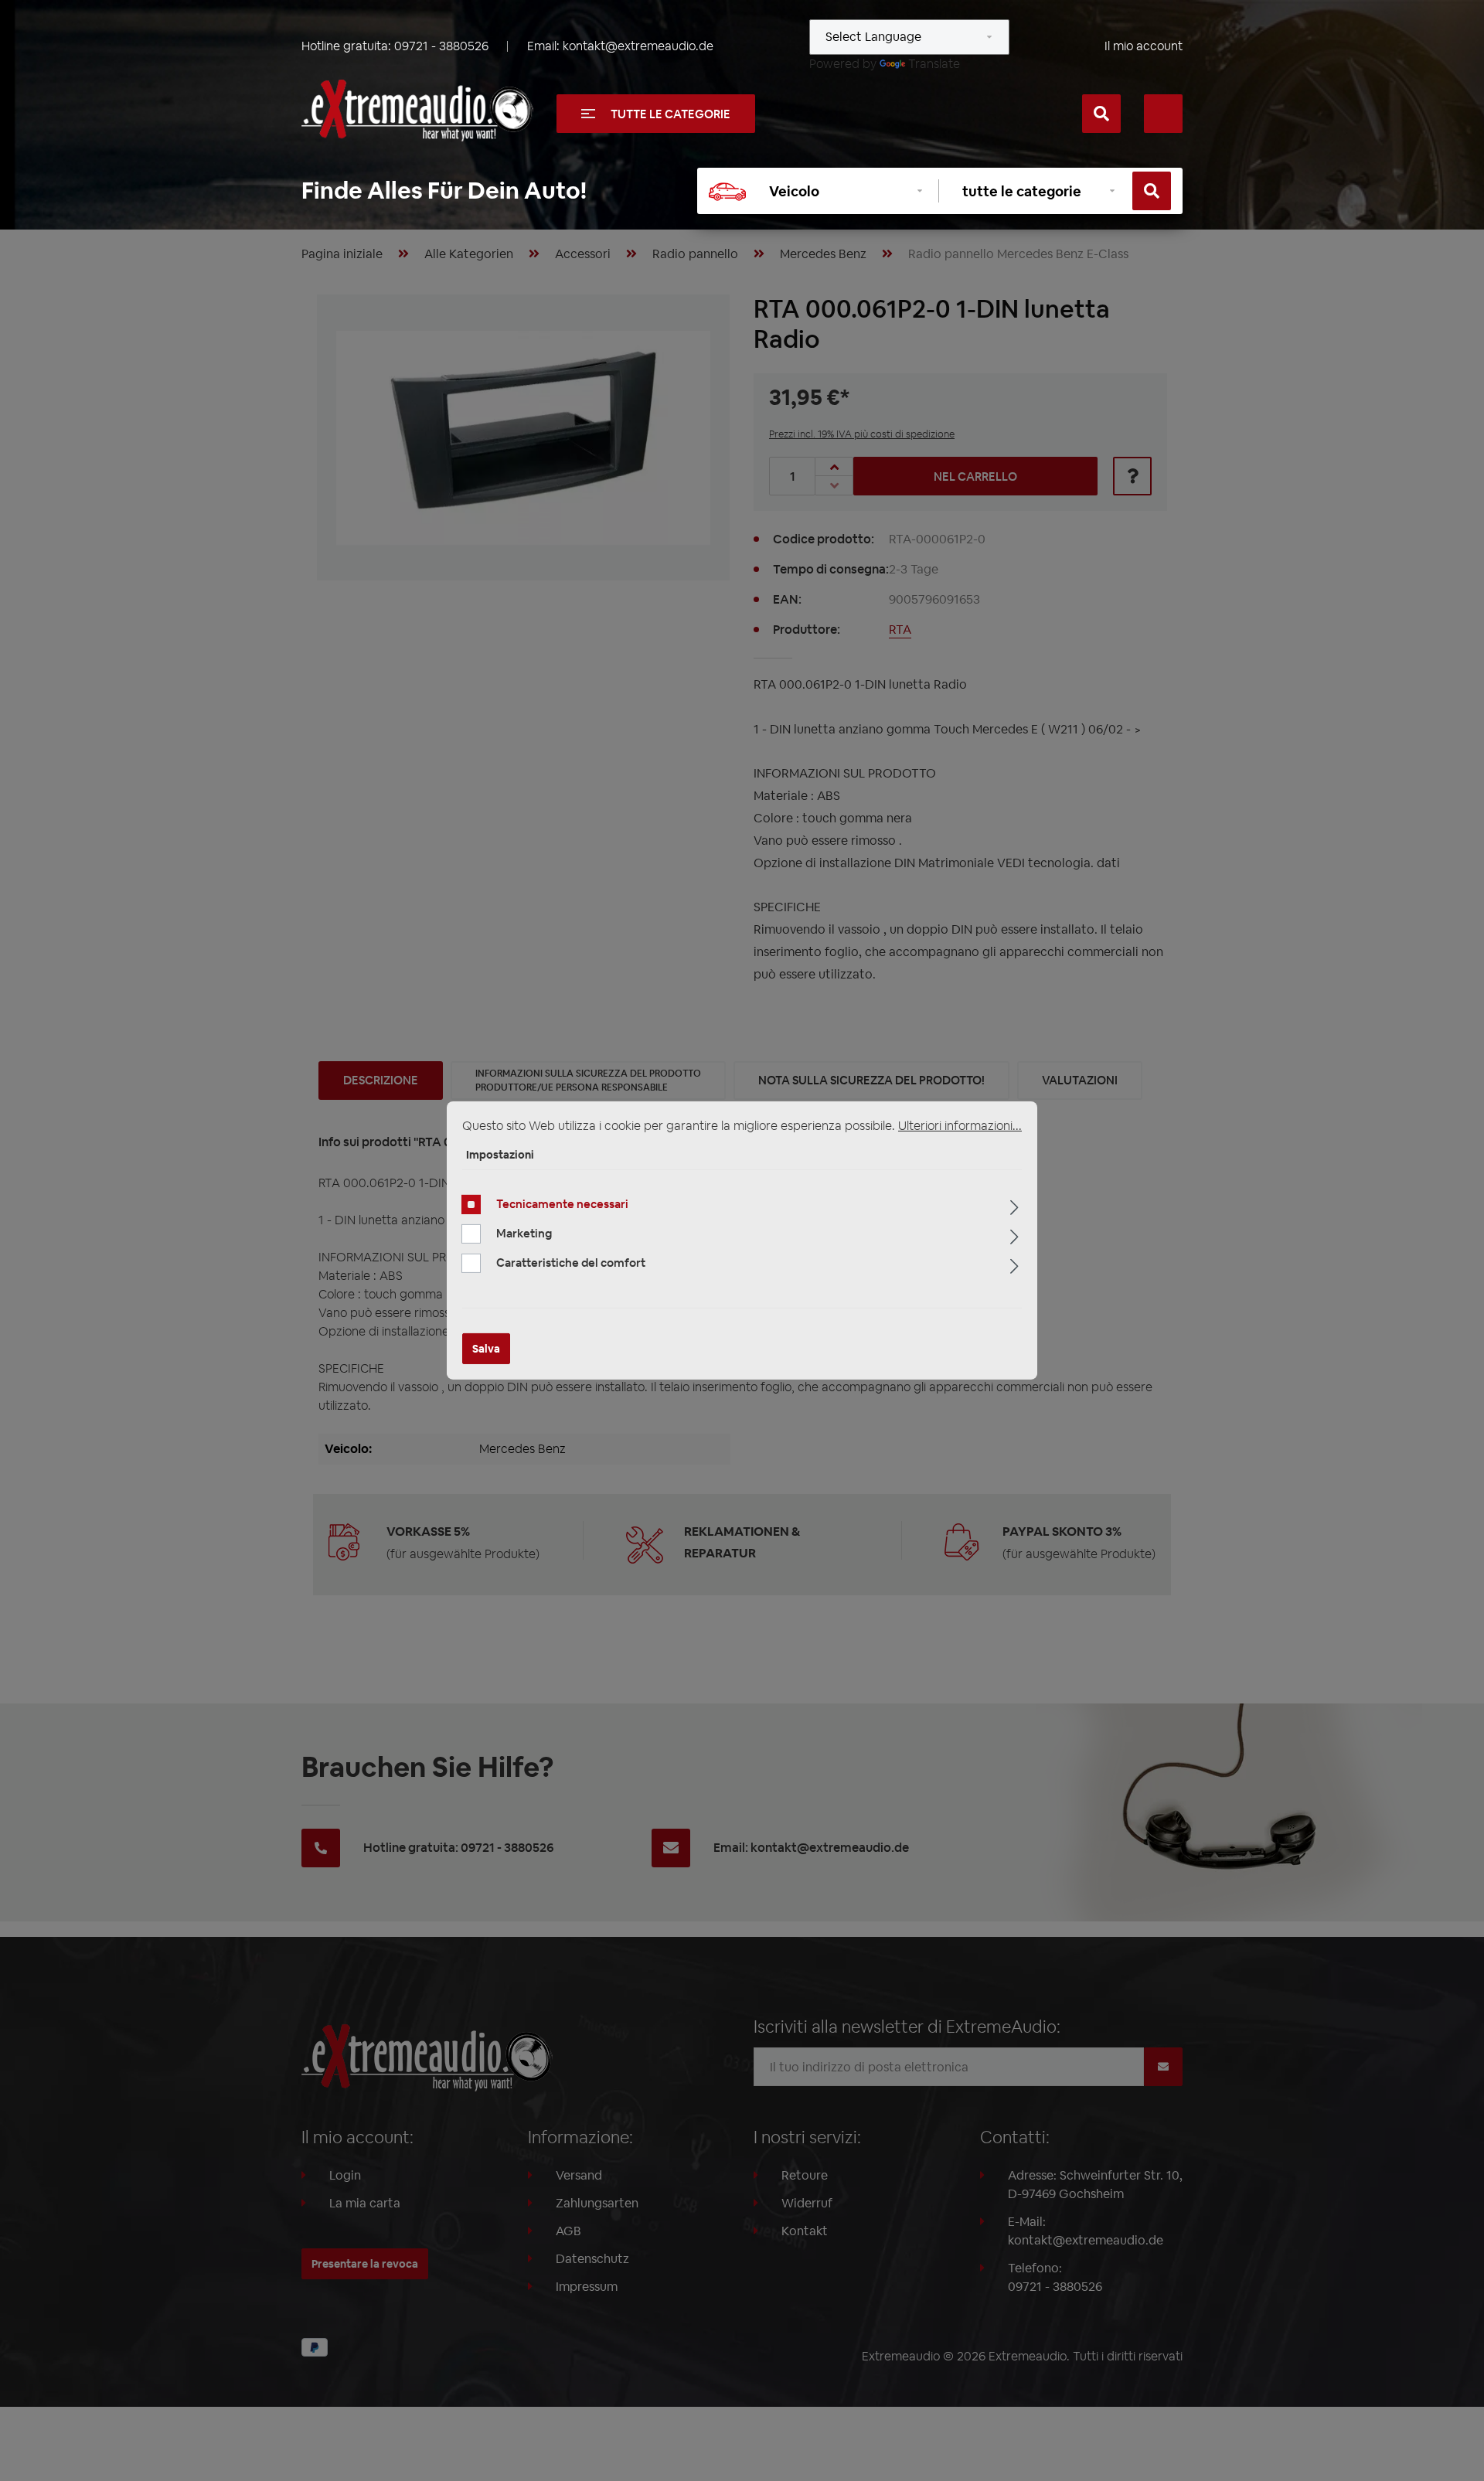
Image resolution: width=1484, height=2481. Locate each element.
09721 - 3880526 (441, 46)
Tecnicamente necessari (562, 1204)
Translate (934, 64)
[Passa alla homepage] (417, 111)
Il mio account (1144, 46)
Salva (486, 1349)
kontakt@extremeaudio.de (638, 46)
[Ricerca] (1101, 114)
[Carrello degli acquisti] (1163, 114)
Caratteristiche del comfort (571, 1263)
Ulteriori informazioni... (960, 1126)
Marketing (524, 1233)
